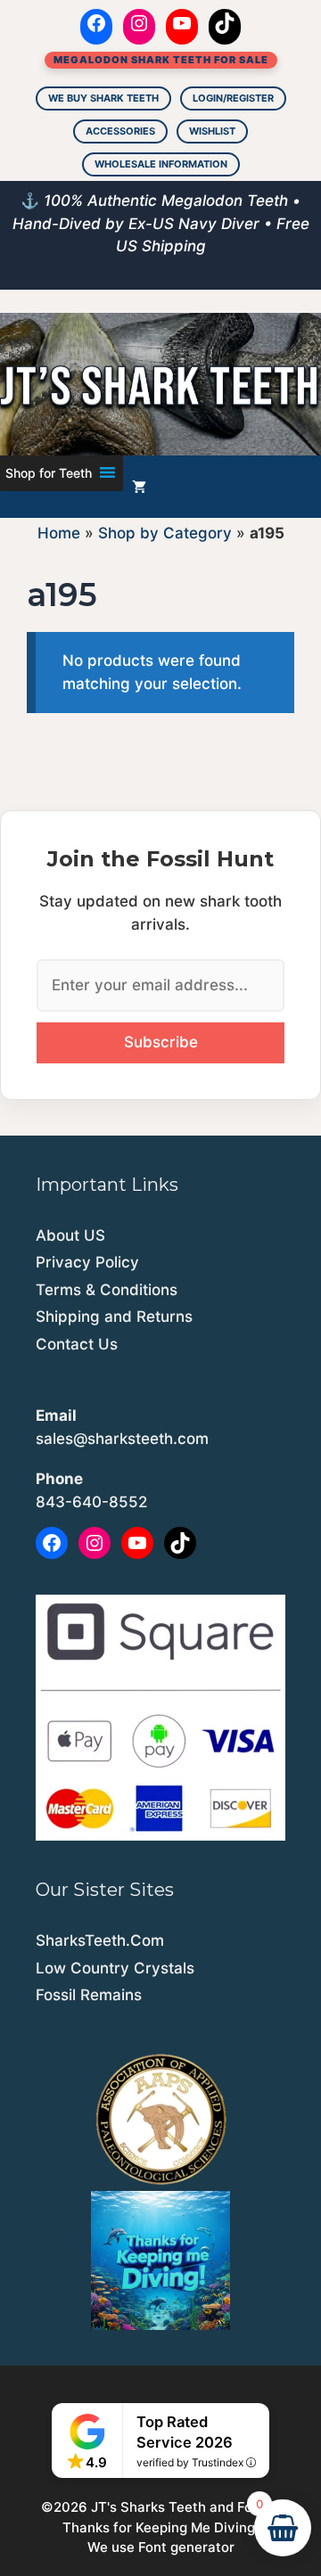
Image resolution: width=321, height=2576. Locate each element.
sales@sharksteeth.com (122, 1439)
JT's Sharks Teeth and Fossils (186, 2507)
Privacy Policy (87, 1262)
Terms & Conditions (107, 1290)
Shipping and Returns (114, 1317)
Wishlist (212, 131)
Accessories (120, 131)
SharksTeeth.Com (100, 1940)
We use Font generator (161, 2547)
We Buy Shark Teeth (103, 98)
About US (70, 1235)
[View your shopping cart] (139, 487)
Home (59, 533)
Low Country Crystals (115, 1968)
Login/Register (233, 98)
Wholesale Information (161, 164)
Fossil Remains (89, 1995)
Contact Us (77, 1344)
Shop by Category (165, 533)
